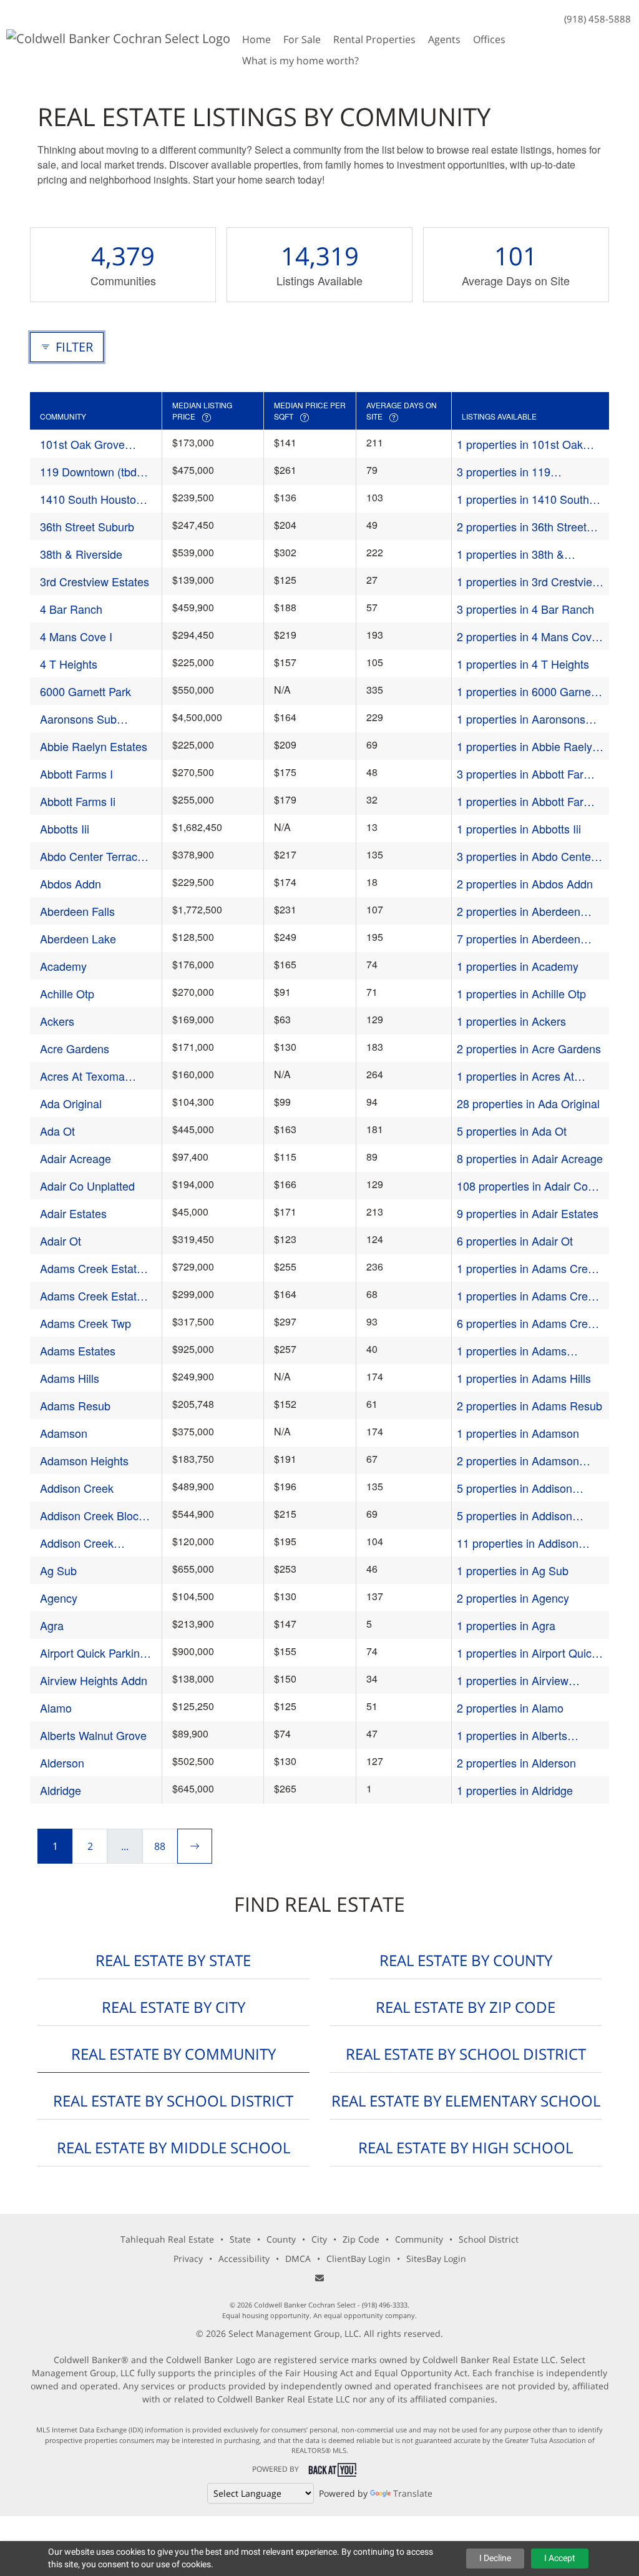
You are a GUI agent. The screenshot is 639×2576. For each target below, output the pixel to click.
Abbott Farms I (76, 774)
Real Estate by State (173, 1960)
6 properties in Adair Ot (515, 1241)
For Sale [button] (302, 39)
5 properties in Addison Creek (515, 1488)
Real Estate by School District (466, 2054)
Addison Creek (77, 1488)
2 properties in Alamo (510, 1708)
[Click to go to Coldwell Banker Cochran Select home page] (118, 37)
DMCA (298, 2259)
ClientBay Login (359, 2259)
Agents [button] (444, 39)
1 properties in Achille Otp (521, 993)
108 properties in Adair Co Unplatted (522, 1186)
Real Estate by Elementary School (466, 2101)
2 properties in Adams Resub (529, 1405)
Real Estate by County (466, 1960)
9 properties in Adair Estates (528, 1213)
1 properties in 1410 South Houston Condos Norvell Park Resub (523, 499)
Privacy (188, 2259)
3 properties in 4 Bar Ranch (525, 609)
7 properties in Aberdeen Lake (519, 939)
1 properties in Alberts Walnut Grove (512, 1735)
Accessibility (244, 2259)
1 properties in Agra (506, 1625)
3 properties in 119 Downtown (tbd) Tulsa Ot (518, 472)
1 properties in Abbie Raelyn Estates (528, 746)
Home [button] (256, 39)
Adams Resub (75, 1405)
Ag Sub (58, 1570)
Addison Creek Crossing (77, 1543)
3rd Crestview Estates (95, 581)
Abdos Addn (71, 883)
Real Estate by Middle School (173, 2147)
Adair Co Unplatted (87, 1186)
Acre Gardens (75, 1048)
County (281, 2239)
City (319, 2239)
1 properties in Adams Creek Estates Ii (528, 1268)
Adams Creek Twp (85, 1323)
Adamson (64, 1433)
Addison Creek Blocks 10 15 (95, 1516)
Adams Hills (70, 1378)
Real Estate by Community (173, 2054)
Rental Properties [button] (374, 39)
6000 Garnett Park (85, 691)
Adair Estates (73, 1213)
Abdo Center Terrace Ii (92, 856)
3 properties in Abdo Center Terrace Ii (526, 856)
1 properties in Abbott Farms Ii (528, 801)
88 (160, 1846)
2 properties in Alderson (516, 1762)
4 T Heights (69, 664)
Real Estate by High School (466, 2147)
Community (419, 2239)
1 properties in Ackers (511, 1021)
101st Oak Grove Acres (82, 444)
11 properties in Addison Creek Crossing (518, 1543)
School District (489, 2239)
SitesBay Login (436, 2259)
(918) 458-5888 (598, 19)
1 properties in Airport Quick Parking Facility (527, 1653)
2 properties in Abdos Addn (525, 883)
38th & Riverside (81, 554)
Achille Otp (67, 993)
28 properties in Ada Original (528, 1103)
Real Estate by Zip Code (466, 2007)
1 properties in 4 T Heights (523, 664)
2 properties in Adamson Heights (518, 1461)
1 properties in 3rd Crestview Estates (529, 582)
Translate (413, 2493)
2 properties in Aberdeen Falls (519, 911)
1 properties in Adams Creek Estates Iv (528, 1296)
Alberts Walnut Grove (93, 1735)
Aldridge (61, 1790)
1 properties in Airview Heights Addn (513, 1680)
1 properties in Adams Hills (524, 1378)
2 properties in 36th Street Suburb (522, 527)
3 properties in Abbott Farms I (528, 774)
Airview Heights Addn (94, 1680)
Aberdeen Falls (77, 911)
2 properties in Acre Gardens (529, 1048)
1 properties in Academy (518, 966)
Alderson (62, 1762)
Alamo (56, 1708)
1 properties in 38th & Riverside (510, 554)
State (240, 2239)
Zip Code (361, 2239)
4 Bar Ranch (71, 609)
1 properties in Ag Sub (513, 1570)
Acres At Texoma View (82, 1076)
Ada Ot (57, 1131)
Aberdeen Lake (78, 938)
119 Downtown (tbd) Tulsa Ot (90, 472)
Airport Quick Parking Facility (93, 1653)
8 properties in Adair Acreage (530, 1158)
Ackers (57, 1021)
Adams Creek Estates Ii (94, 1268)
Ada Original (71, 1103)
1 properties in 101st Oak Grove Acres (520, 444)
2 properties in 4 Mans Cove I (527, 637)
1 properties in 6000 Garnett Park (527, 691)
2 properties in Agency (513, 1598)
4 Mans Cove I (76, 636)
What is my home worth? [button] (300, 61)
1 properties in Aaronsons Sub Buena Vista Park (521, 719)
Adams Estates (78, 1350)
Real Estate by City (173, 2007)
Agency (59, 1598)
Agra (52, 1625)
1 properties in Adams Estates (512, 1351)
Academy (63, 966)
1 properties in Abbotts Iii (519, 828)
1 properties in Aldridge (515, 1790)
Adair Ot (61, 1241)
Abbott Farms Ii (78, 801)
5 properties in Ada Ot (512, 1131)
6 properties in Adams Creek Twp (528, 1323)
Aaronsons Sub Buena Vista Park (83, 719)
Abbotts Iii (65, 828)
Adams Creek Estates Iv (94, 1296)
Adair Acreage (76, 1158)
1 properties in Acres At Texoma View (515, 1076)
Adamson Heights (84, 1460)
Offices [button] (489, 39)
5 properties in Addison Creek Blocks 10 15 (515, 1516)
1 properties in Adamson (518, 1433)
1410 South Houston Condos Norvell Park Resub (91, 499)
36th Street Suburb (87, 526)
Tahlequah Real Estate (167, 2239)
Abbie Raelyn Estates (94, 746)
